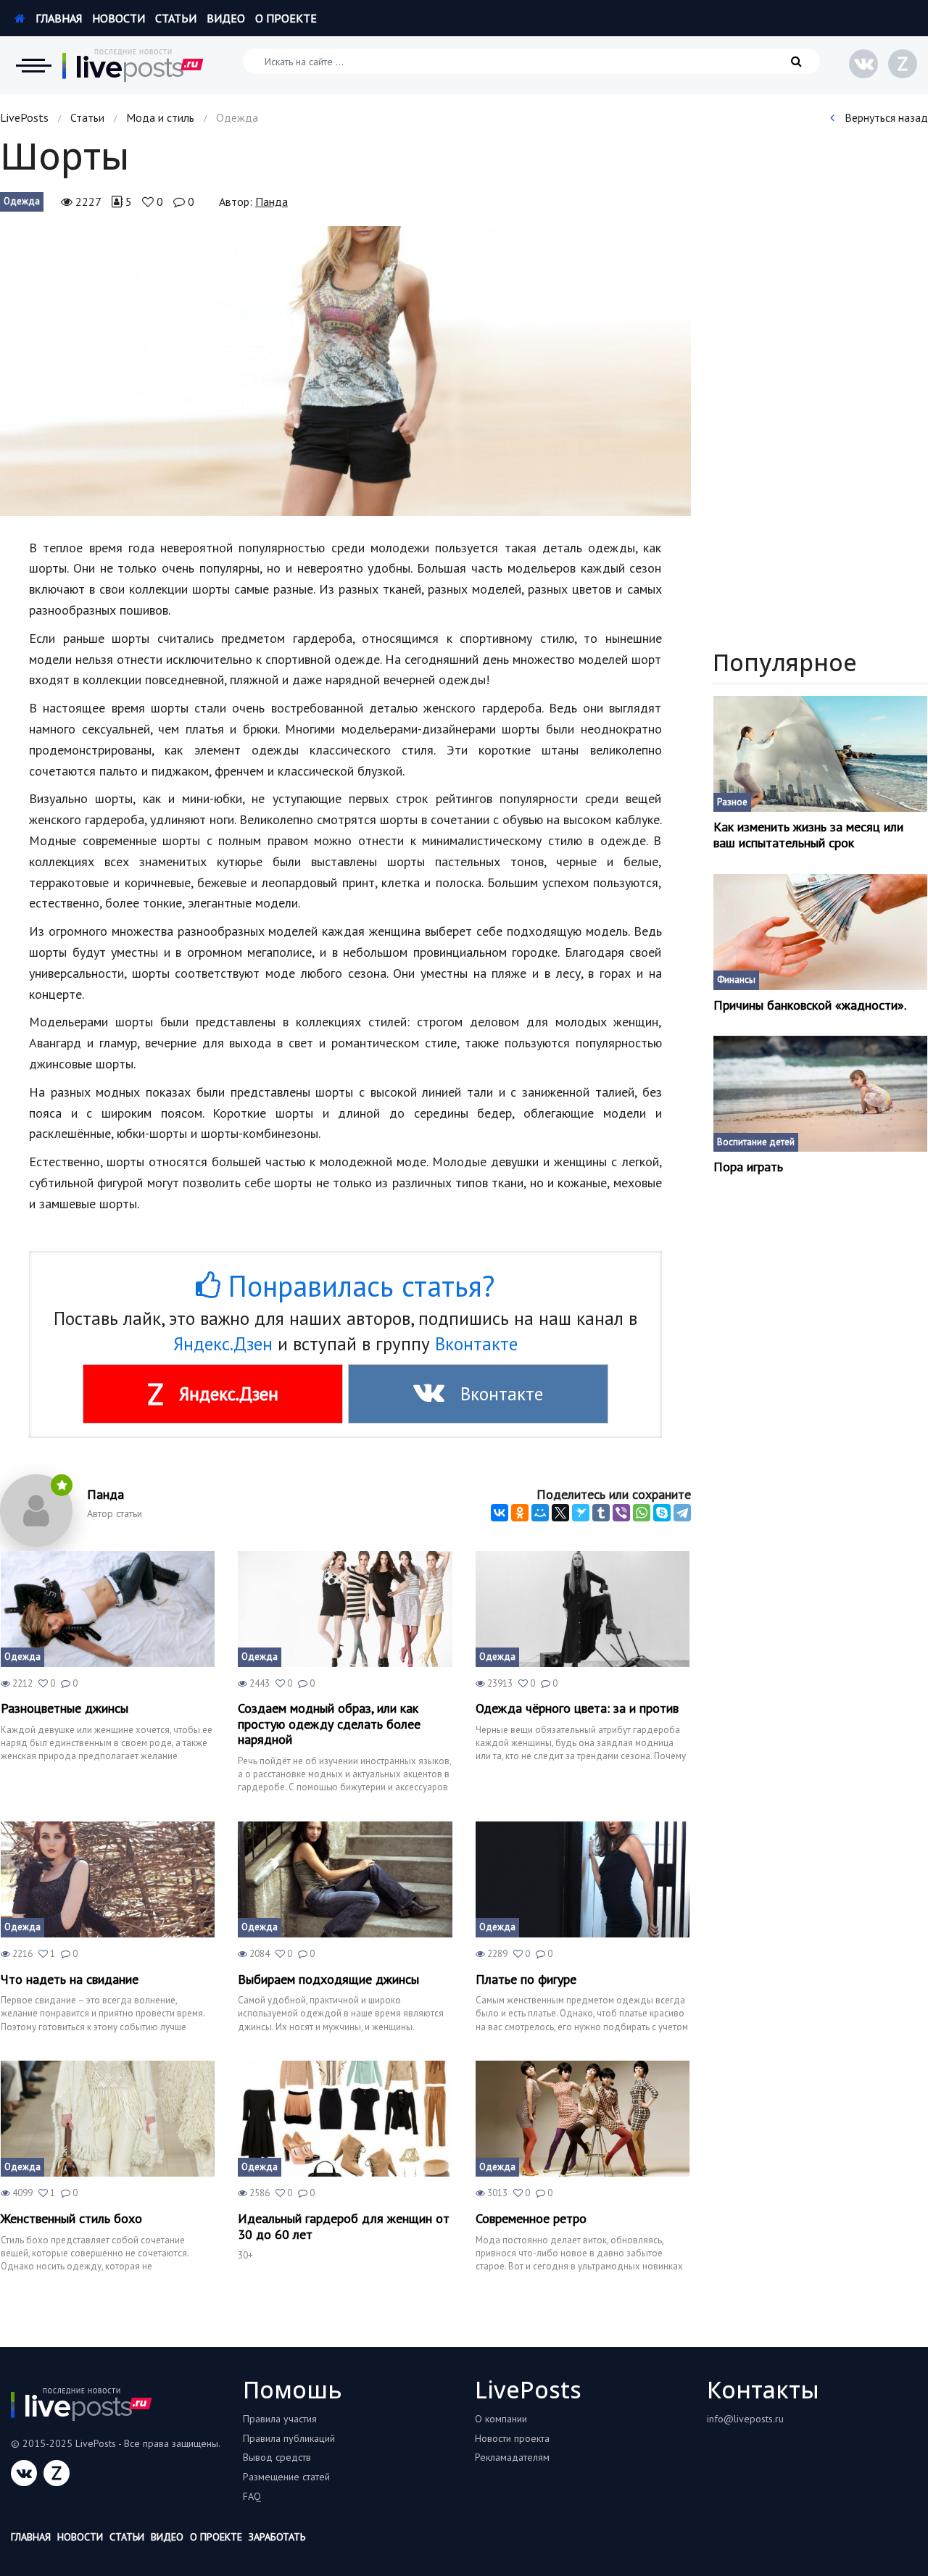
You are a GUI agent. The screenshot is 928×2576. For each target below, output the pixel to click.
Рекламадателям (512, 2457)
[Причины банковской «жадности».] (821, 932)
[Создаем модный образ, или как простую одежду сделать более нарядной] (345, 1609)
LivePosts (24, 117)
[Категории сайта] (33, 65)
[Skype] (662, 1513)
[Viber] (621, 1513)
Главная (57, 18)
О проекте (286, 18)
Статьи (176, 18)
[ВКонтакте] (500, 1513)
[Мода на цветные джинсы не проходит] (108, 1609)
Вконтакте (476, 1344)
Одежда (22, 201)
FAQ (252, 2496)
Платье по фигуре (526, 1979)
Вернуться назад (885, 117)
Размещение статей (286, 2477)
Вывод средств (277, 2457)
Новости (119, 18)
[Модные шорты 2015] (345, 371)
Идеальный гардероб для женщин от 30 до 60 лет (344, 2226)
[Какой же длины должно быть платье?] (583, 1879)
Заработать (277, 2537)
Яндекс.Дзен (223, 1344)
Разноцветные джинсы (65, 1708)
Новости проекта (512, 2438)
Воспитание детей (756, 1142)
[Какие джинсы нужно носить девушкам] (345, 1879)
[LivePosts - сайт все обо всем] (133, 65)
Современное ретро (531, 2219)
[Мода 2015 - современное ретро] (583, 2119)
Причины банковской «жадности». (810, 1005)
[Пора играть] (821, 1094)
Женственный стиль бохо (71, 2219)
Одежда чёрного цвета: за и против (577, 1708)
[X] (560, 1513)
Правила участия (280, 2419)
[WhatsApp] (642, 1513)
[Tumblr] (601, 1513)
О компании (501, 2419)
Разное (732, 802)
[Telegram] (682, 1513)
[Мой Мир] (540, 1513)
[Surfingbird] (581, 1513)
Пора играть (748, 1167)
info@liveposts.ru (745, 2419)
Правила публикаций (289, 2438)
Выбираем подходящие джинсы (328, 1979)
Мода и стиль (160, 117)
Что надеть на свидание (70, 1979)
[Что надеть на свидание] (108, 1879)
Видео (226, 18)
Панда (272, 201)
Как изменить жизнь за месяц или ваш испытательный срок (808, 835)
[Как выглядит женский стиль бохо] (108, 2119)
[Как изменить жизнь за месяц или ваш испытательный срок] (821, 754)
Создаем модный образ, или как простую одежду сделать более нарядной (329, 1724)
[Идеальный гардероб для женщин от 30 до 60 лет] (345, 2119)
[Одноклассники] (520, 1513)
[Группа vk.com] (863, 64)
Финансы (736, 980)
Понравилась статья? (357, 1286)
